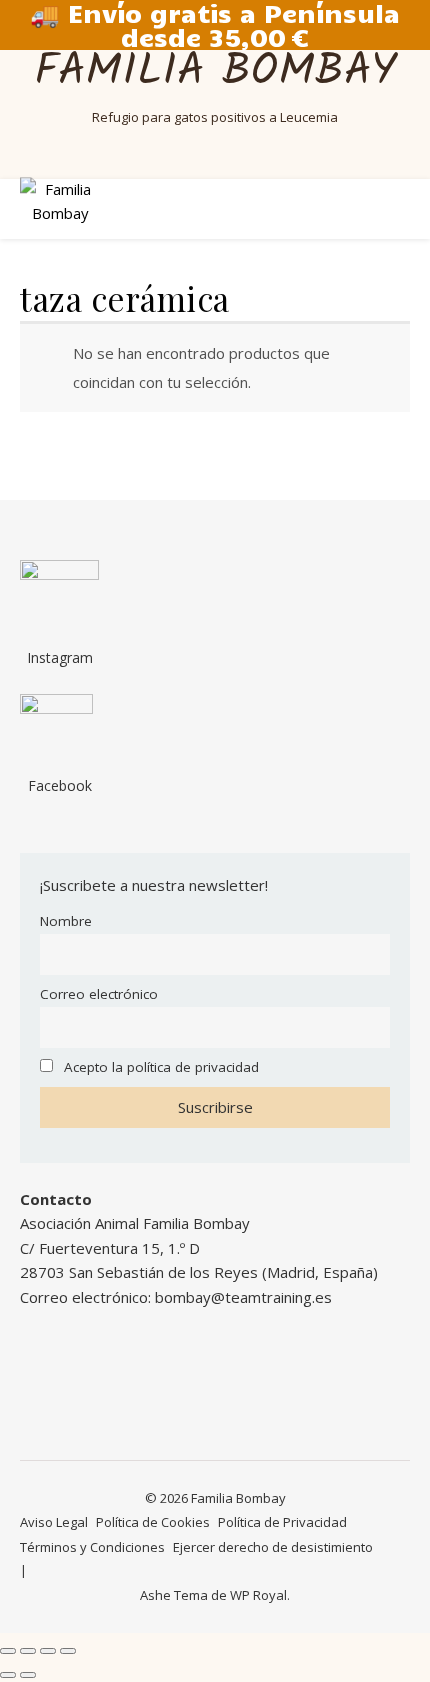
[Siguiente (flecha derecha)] (28, 1675)
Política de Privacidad (282, 1522)
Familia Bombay (215, 72)
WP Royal (258, 1595)
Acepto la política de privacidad (161, 1067)
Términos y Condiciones (92, 1547)
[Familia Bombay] (60, 208)
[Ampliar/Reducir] (8, 1651)
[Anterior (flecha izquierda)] (8, 1675)
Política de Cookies (153, 1522)
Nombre (66, 921)
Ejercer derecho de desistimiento (273, 1547)
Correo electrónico (99, 994)
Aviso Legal (54, 1522)
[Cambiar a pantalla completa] (28, 1651)
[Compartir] (48, 1651)
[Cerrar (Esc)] (68, 1651)
